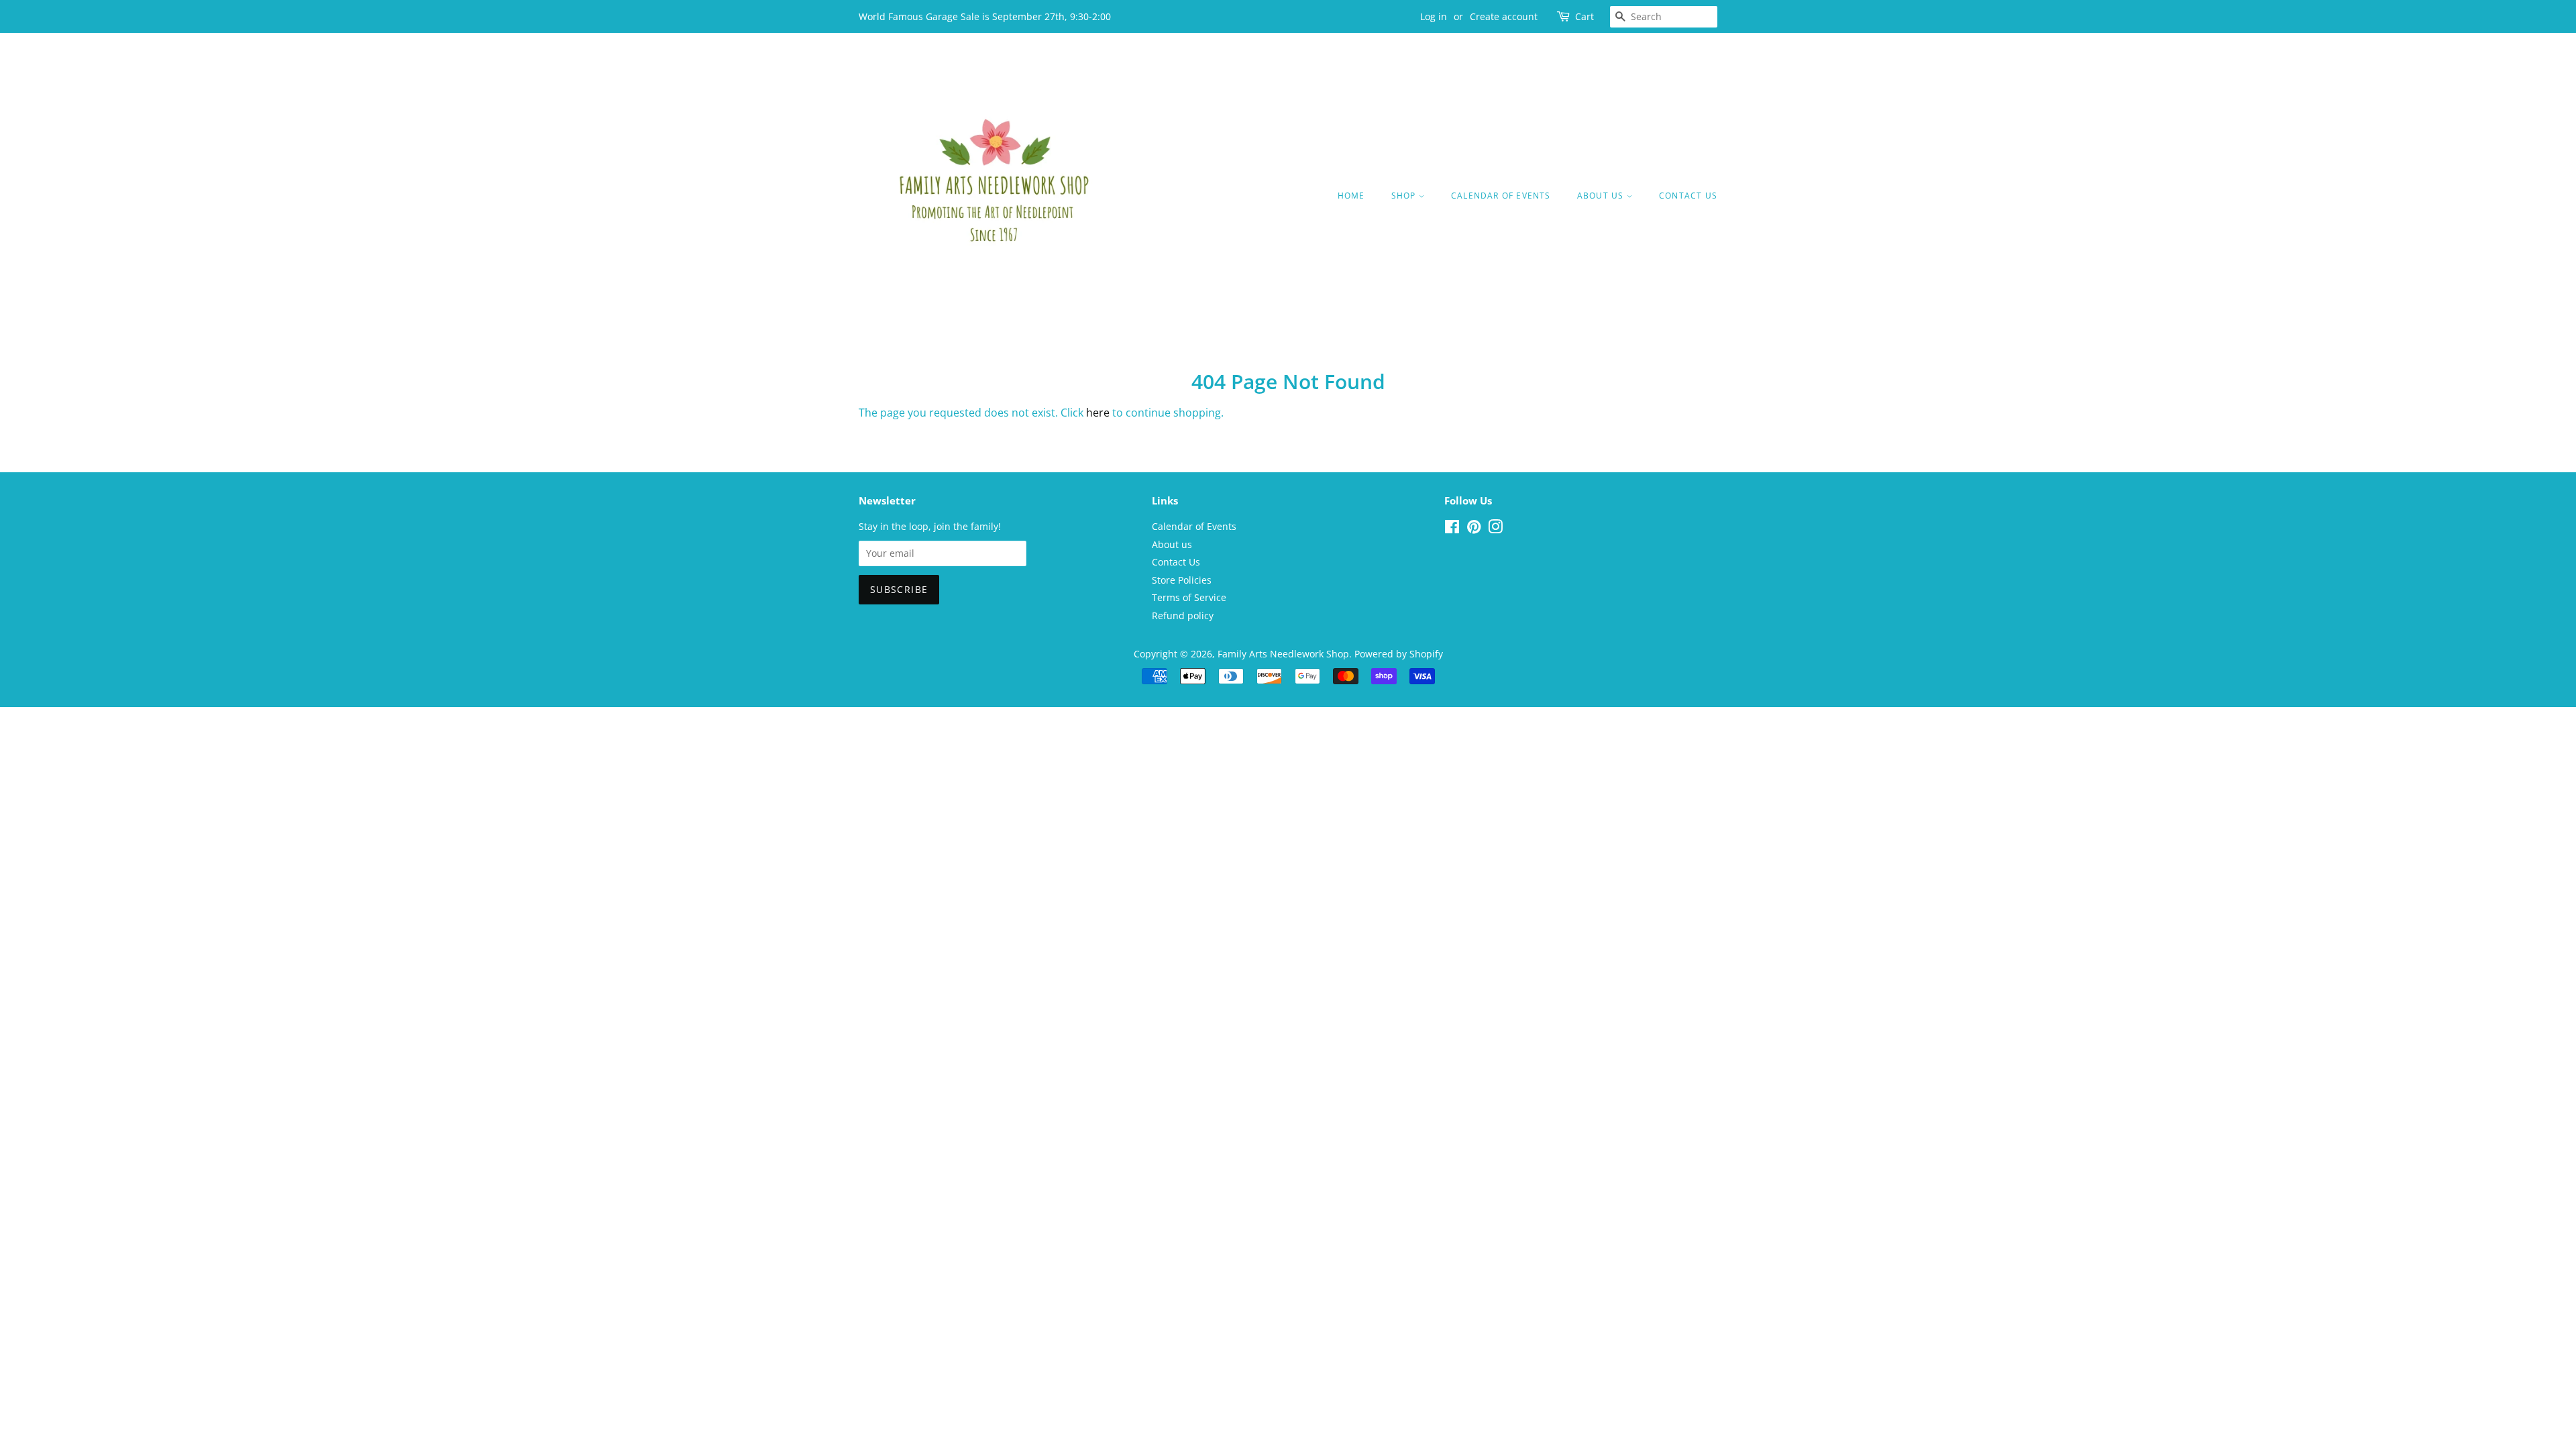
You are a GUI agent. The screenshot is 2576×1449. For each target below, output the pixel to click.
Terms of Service (1189, 597)
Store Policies (1182, 580)
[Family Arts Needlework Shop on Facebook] (1452, 529)
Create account (1504, 16)
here (1098, 413)
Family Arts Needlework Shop (1283, 654)
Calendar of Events (1501, 196)
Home (1351, 196)
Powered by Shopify (1399, 654)
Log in (1434, 16)
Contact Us (1688, 196)
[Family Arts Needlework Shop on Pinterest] (1474, 529)
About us (1602, 196)
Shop (1405, 196)
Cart (1585, 16)
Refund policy (1183, 615)
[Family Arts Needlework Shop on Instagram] (1495, 529)
